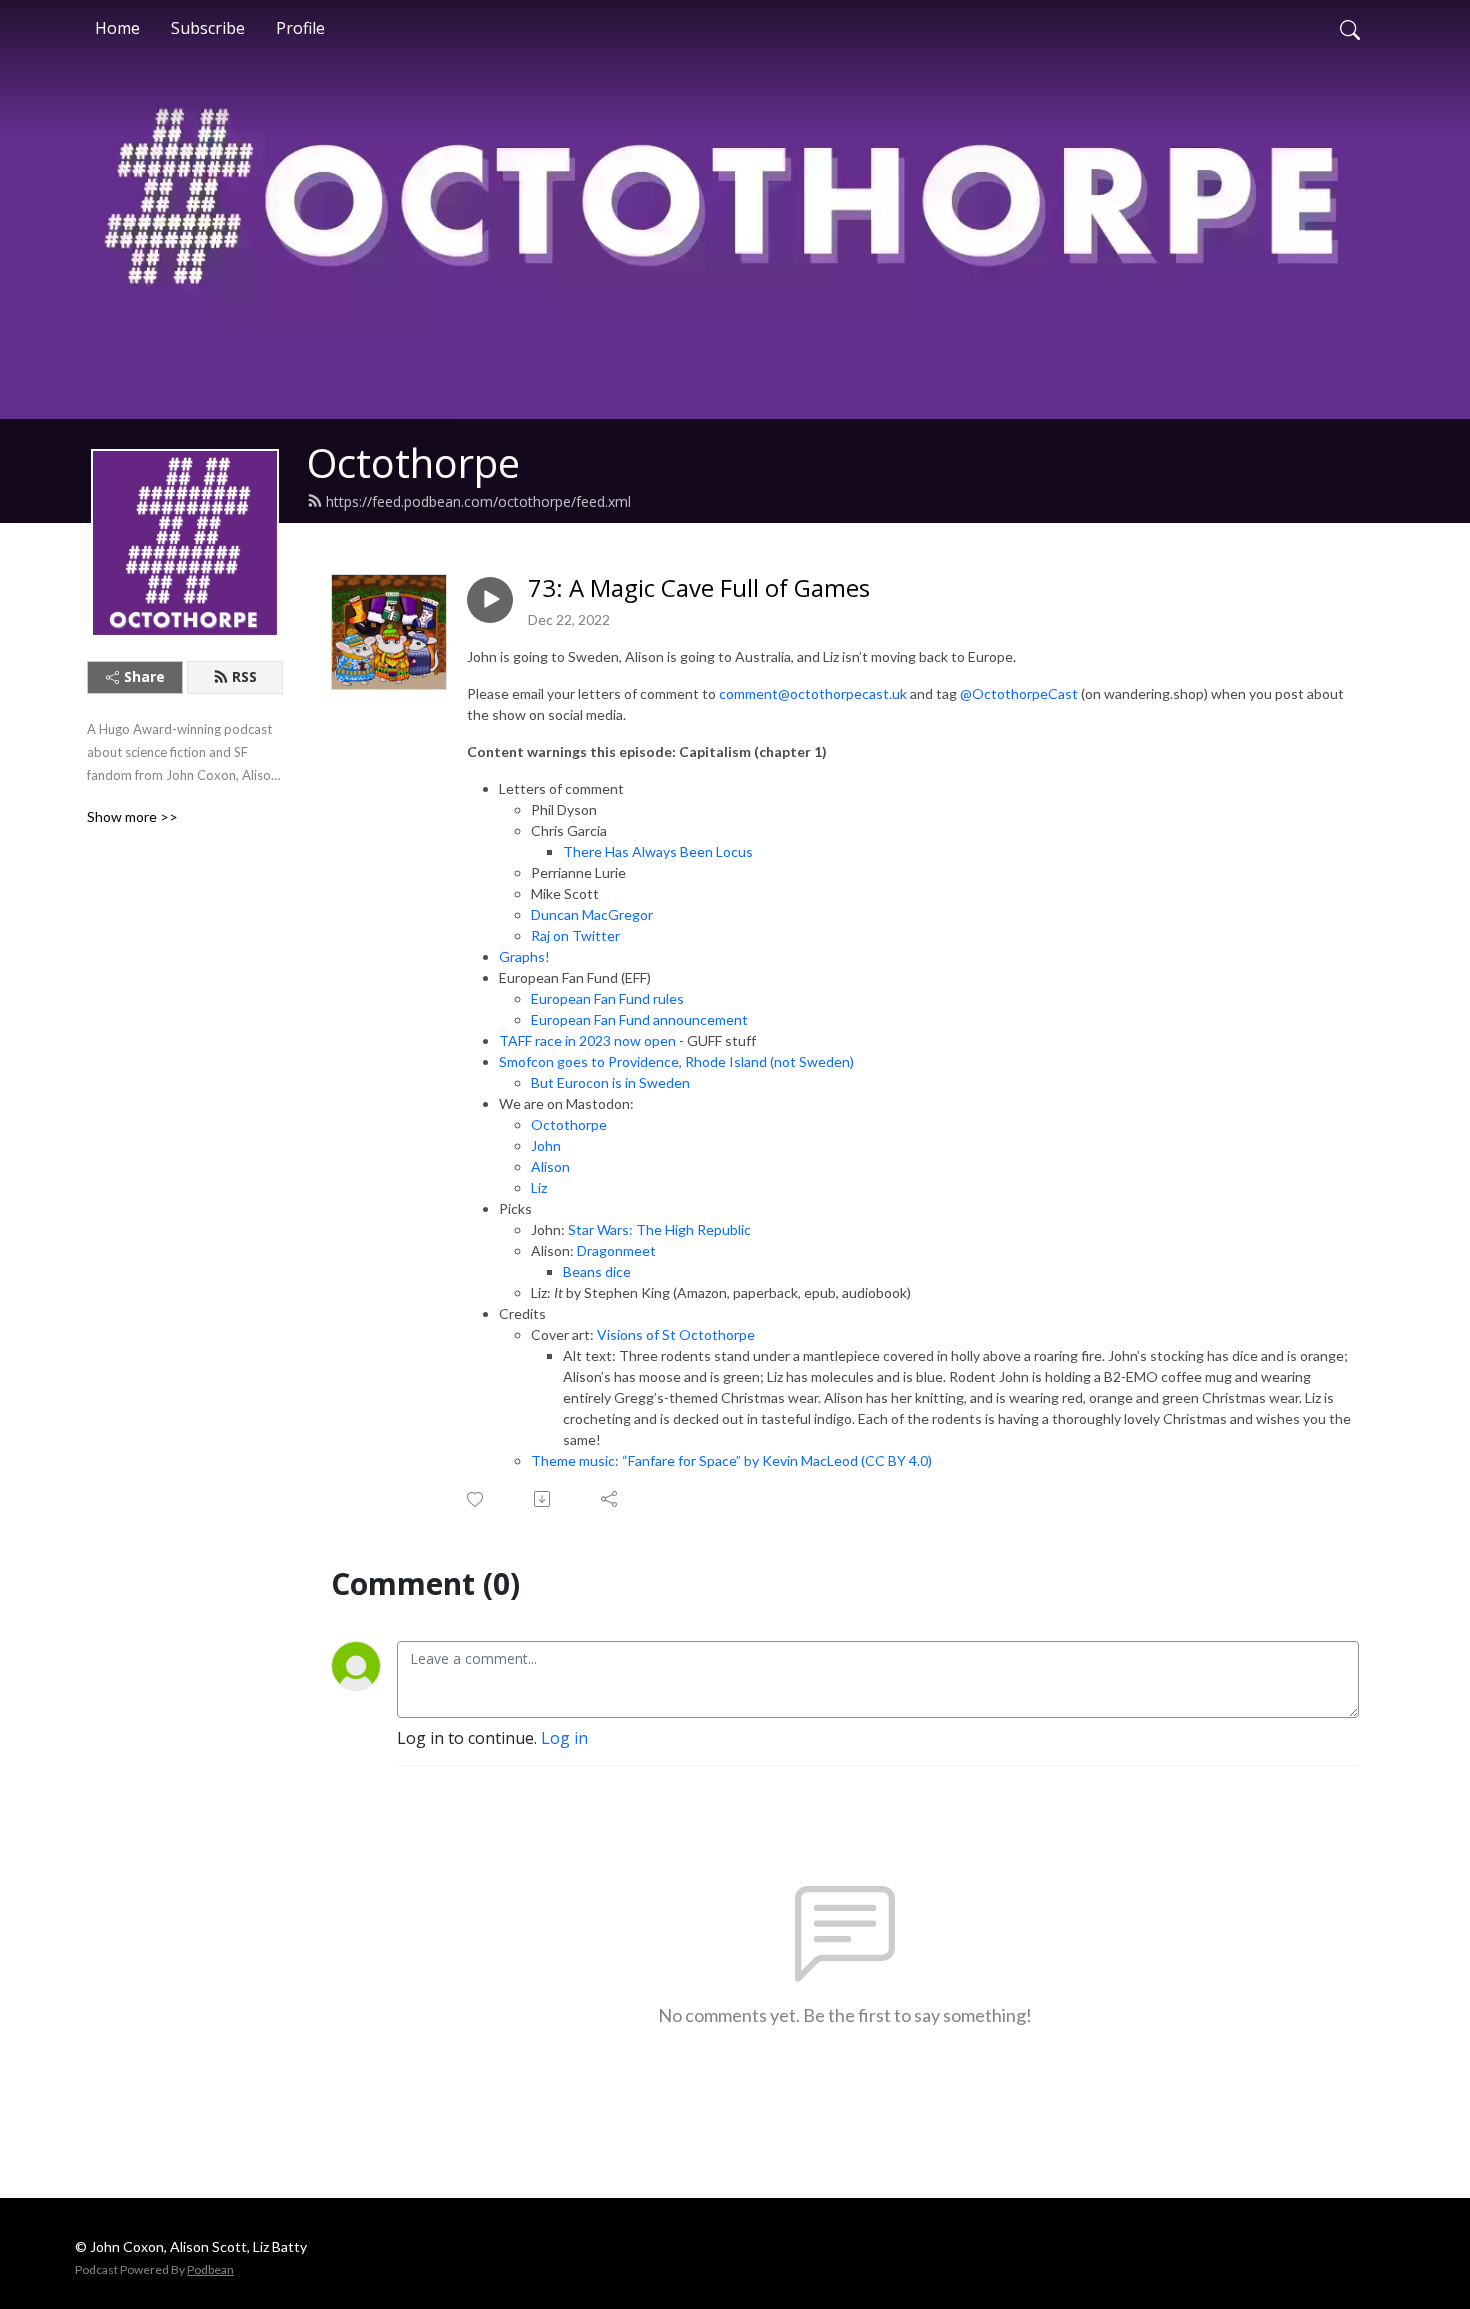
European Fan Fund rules (607, 998)
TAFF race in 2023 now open (587, 1040)
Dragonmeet (616, 1250)
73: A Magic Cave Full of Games (699, 588)
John (546, 1145)
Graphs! (524, 956)
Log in (564, 1738)
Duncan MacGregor (592, 914)
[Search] (1350, 28)
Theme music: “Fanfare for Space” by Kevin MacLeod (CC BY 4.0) (731, 1460)
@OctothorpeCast (1019, 693)
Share (144, 676)
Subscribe (208, 28)
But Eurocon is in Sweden (610, 1082)
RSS (244, 676)
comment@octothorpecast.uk (813, 693)
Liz (539, 1187)
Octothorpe (413, 462)
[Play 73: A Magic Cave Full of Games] (490, 600)
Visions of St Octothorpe (676, 1334)
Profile (300, 28)
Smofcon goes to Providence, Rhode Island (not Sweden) (676, 1061)
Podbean (210, 2269)
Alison (550, 1166)
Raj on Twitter (575, 935)
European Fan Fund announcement (639, 1019)
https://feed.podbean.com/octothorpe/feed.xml (478, 501)
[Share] (610, 1499)
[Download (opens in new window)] (543, 1499)
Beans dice (597, 1271)
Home (117, 28)
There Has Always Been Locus (658, 851)
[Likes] (476, 1499)
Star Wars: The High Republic (659, 1229)
